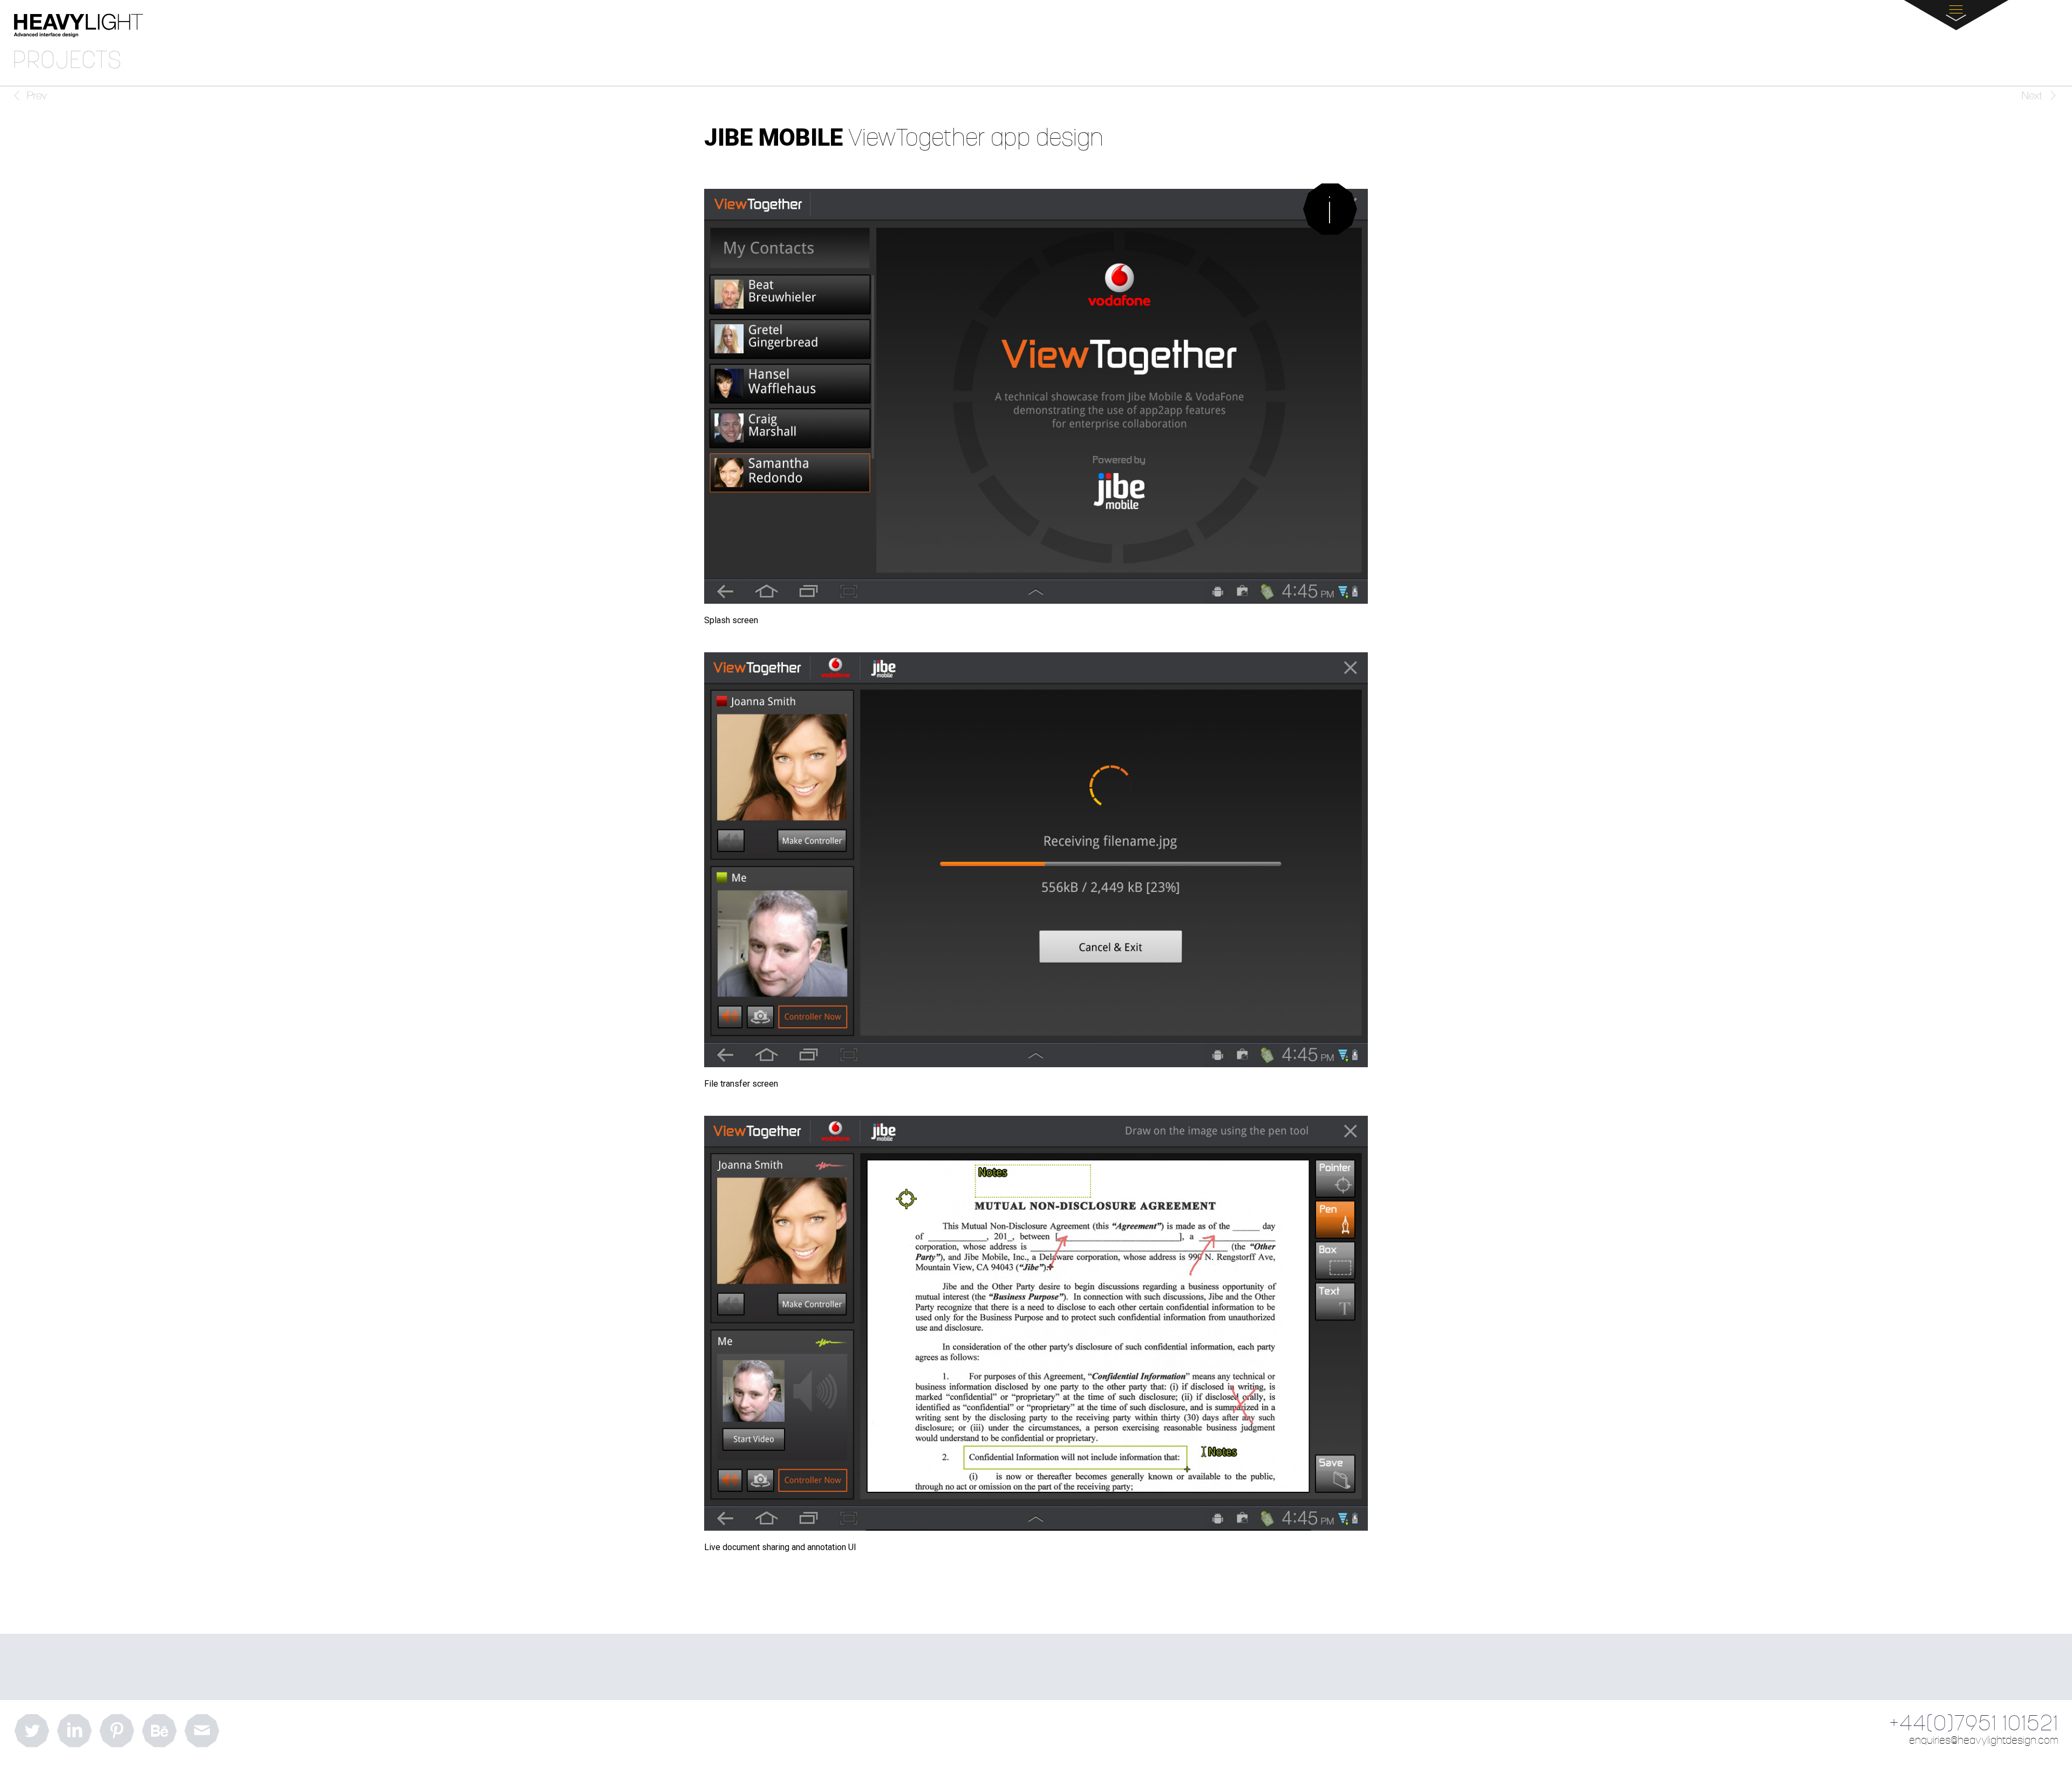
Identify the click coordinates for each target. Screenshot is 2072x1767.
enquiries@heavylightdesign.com (1984, 1741)
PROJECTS (67, 61)
